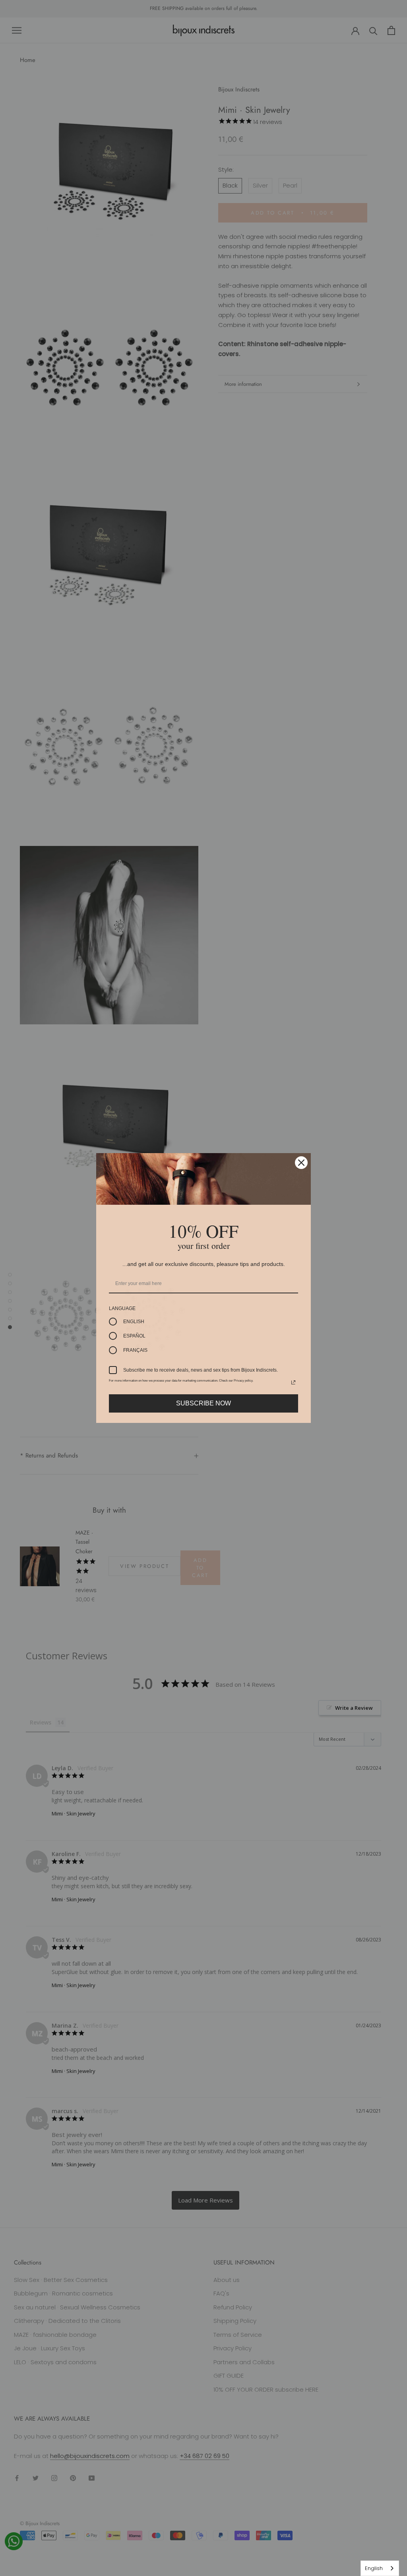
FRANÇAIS (135, 1350)
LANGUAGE (122, 1308)
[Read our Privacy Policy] (293, 1382)
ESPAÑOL (134, 1336)
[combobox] (380, 2568)
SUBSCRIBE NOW (203, 1403)
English (374, 2568)
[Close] (301, 1163)
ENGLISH (134, 1322)
